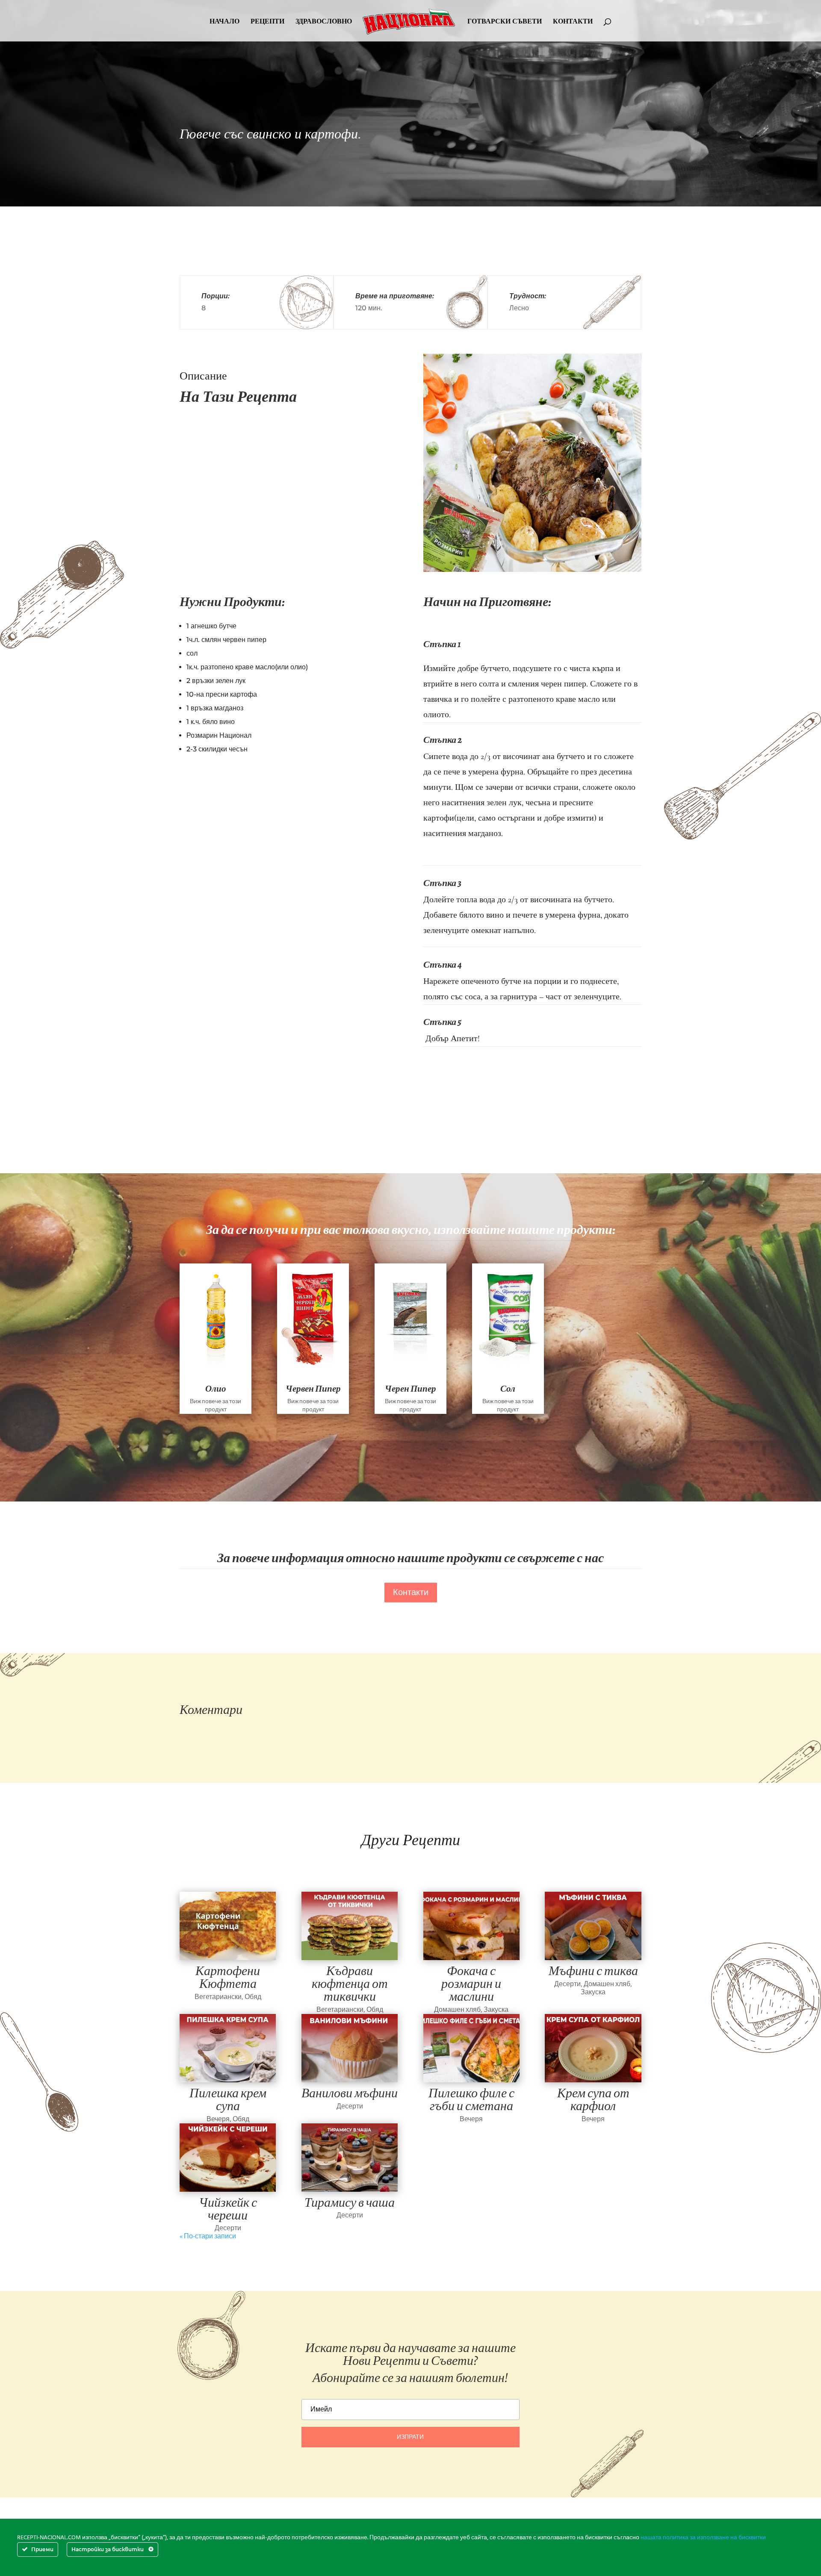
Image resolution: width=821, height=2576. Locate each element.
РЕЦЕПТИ (267, 22)
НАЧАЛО (224, 22)
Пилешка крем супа (228, 2099)
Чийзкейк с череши (228, 2209)
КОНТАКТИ (573, 22)
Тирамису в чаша (350, 2202)
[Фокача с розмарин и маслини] (471, 1926)
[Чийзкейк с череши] (228, 2158)
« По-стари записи (208, 2236)
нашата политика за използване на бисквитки (703, 2538)
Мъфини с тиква (593, 1971)
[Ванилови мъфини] (350, 2048)
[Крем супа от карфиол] (593, 2048)
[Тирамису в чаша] (350, 2158)
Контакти (411, 1593)
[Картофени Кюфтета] (228, 1926)
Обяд (253, 1997)
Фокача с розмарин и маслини (471, 1984)
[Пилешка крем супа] (228, 2048)
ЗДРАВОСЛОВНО (324, 22)
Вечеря (218, 2119)
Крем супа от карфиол (593, 2099)
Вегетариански (218, 1997)
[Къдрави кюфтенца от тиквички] (350, 1926)
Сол (508, 1389)
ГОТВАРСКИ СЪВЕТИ (505, 22)
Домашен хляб (457, 2010)
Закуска (496, 2010)
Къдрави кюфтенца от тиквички (350, 1984)
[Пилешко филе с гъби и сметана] (471, 2048)
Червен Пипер (313, 1389)
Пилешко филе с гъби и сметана (471, 2099)
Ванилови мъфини (350, 2093)
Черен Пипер (410, 1389)
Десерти (567, 1984)
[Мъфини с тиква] (593, 1926)
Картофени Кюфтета (228, 1977)
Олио (216, 1389)
